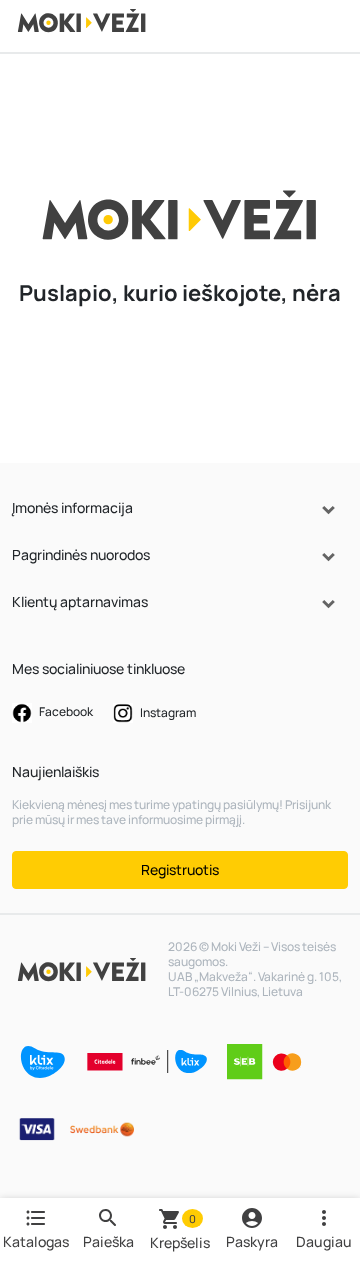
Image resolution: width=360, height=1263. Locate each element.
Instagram (167, 711)
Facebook (65, 711)
